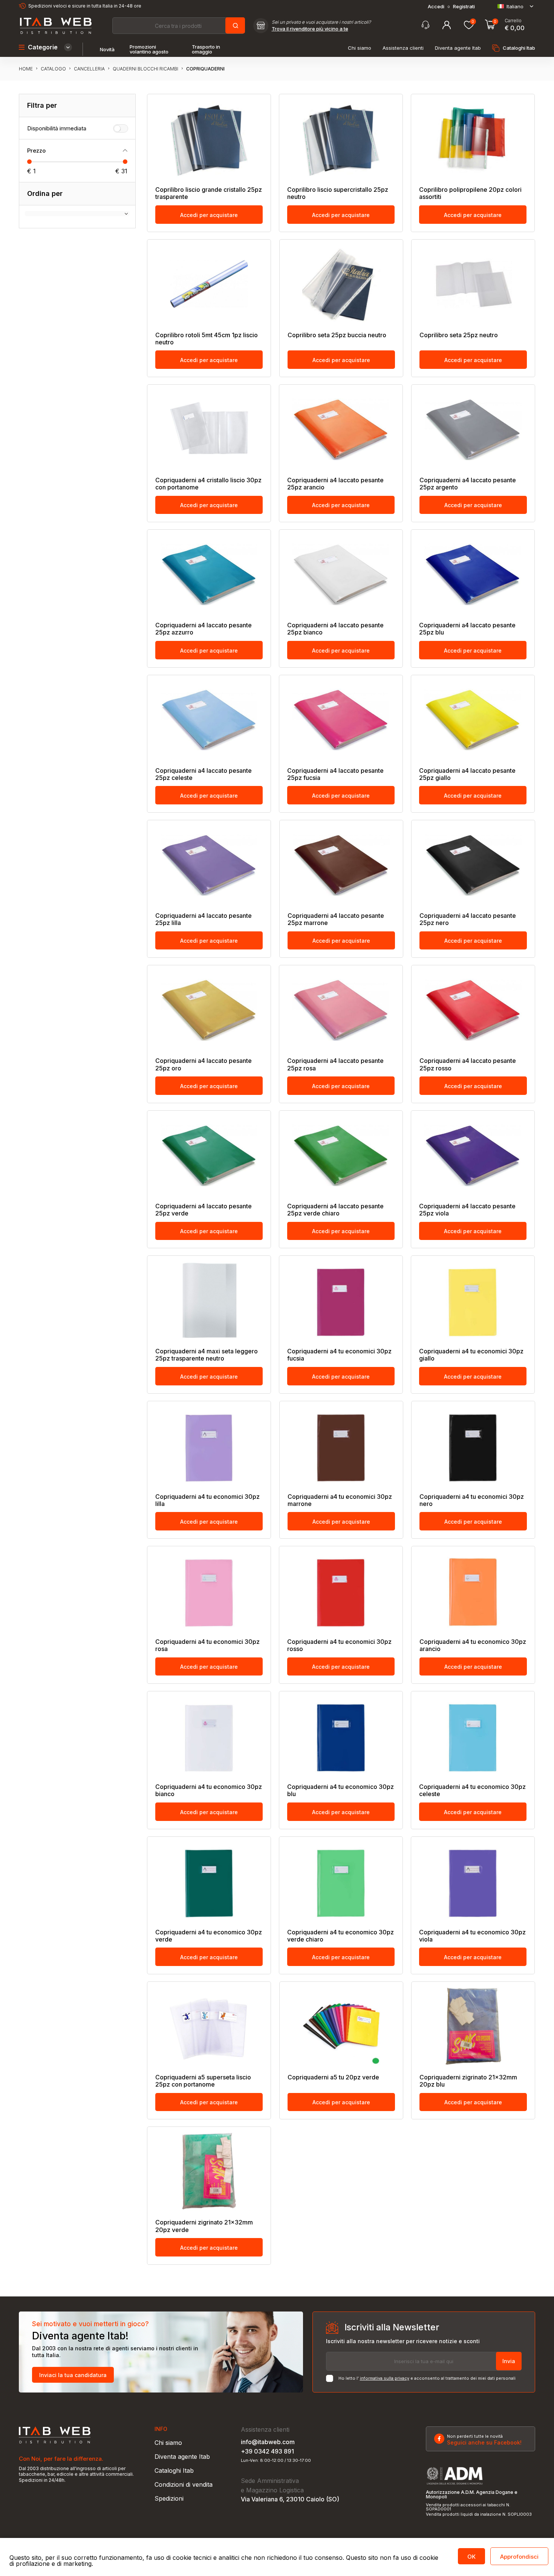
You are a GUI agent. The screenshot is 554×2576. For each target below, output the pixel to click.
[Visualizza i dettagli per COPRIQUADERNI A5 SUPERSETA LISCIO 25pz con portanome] (209, 2026)
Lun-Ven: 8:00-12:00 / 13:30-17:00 (276, 2461)
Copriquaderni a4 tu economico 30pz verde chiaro (341, 1936)
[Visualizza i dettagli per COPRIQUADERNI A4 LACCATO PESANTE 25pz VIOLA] (473, 1155)
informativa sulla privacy (385, 2378)
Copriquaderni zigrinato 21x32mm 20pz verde (204, 2226)
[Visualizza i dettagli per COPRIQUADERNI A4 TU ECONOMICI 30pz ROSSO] (341, 1591)
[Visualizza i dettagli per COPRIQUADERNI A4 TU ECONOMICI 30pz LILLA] (209, 1446)
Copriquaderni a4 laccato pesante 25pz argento (468, 484)
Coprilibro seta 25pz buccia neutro (337, 335)
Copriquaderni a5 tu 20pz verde (333, 2077)
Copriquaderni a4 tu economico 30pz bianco (209, 1790)
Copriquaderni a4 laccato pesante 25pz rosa (335, 1064)
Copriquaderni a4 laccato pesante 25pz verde (204, 1210)
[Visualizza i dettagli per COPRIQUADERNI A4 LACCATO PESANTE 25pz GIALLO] (473, 720)
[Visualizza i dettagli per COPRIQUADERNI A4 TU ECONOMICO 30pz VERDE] (209, 1881)
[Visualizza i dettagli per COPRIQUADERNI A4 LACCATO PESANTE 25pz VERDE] (209, 1155)
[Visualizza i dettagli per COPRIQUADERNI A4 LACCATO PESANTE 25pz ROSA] (341, 1010)
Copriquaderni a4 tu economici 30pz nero (472, 1500)
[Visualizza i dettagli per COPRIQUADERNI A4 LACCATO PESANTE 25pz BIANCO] (341, 574)
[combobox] (178, 26)
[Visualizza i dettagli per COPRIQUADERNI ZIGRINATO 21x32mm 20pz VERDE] (209, 2171)
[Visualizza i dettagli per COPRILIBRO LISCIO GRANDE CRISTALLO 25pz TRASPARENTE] (209, 139)
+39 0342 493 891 (267, 2451)
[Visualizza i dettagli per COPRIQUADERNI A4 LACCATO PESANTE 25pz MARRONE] (341, 865)
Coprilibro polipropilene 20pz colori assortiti (470, 193)
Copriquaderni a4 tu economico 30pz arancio (473, 1645)
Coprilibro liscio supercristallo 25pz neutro (338, 193)
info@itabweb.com (268, 2442)
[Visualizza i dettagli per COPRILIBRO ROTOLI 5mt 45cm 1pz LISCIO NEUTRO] (209, 284)
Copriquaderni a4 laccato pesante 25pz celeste (204, 774)
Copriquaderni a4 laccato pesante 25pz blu (467, 629)
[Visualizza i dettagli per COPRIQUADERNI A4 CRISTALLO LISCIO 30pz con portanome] (209, 429)
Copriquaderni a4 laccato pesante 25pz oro (204, 1064)
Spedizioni (169, 2498)
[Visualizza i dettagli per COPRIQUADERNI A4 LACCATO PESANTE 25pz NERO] (473, 865)
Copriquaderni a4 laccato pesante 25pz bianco (335, 629)
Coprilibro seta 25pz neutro (459, 335)
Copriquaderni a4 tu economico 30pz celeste (472, 1790)
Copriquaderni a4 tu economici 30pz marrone (340, 1500)
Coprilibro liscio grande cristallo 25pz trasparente (209, 193)
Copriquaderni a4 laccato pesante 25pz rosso (468, 1064)
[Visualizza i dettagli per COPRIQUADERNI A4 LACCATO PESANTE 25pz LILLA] (209, 865)
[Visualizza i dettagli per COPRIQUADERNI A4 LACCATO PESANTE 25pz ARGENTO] (473, 429)
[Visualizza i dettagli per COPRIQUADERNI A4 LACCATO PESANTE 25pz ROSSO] (473, 1010)
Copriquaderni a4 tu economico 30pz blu (341, 1790)
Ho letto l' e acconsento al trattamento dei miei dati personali (427, 2378)
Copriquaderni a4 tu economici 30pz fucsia (339, 1355)
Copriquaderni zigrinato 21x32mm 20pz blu (468, 2081)
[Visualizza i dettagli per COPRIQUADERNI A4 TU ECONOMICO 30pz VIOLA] (473, 1881)
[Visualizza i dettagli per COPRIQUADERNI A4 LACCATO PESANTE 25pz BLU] (473, 574)
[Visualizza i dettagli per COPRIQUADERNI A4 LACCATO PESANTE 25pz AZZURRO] (209, 574)
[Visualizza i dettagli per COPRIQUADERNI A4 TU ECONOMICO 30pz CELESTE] (473, 1736)
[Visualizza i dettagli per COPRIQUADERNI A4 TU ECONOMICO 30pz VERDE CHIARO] (341, 1881)
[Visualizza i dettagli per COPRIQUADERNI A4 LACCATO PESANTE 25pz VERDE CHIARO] (341, 1155)
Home (26, 69)
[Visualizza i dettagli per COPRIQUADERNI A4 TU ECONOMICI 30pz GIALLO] (473, 1300)
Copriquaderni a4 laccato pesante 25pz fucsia (335, 774)
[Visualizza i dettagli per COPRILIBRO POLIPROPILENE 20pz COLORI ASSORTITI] (473, 139)
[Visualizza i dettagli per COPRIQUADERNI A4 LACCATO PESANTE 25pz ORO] (209, 1010)
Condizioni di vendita (184, 2484)
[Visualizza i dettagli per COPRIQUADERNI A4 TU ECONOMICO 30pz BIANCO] (209, 1736)
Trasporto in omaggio (206, 49)
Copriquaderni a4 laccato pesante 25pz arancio (335, 484)
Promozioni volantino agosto (149, 49)
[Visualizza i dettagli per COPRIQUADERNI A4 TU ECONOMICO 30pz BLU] (341, 1736)
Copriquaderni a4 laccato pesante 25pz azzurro (204, 629)
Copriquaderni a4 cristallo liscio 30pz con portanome (208, 484)
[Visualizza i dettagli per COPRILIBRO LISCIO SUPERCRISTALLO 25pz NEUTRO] (341, 139)
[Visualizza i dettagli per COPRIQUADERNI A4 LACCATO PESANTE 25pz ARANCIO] (341, 429)
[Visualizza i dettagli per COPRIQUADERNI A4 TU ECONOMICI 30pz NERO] (473, 1446)
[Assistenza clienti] (425, 25)
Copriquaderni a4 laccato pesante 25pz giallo (467, 774)
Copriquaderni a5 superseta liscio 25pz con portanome (203, 2081)
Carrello (513, 21)
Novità (107, 50)
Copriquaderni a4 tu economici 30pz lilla (207, 1500)
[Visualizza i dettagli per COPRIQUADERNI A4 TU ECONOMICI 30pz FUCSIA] (341, 1300)
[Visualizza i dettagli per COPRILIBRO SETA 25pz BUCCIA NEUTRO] (341, 284)
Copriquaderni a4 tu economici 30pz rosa (207, 1645)
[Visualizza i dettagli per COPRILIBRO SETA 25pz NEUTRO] (473, 284)
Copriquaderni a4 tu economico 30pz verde (209, 1936)
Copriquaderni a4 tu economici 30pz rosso (339, 1645)
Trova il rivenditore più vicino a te (310, 29)
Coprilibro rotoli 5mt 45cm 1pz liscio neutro (207, 339)
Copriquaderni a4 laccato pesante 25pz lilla (204, 919)
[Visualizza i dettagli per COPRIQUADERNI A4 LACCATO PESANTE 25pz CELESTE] (209, 720)
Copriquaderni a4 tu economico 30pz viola (472, 1936)
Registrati (464, 7)
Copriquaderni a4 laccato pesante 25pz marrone (336, 919)
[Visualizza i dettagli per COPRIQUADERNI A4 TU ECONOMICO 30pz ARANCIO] (473, 1591)
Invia (509, 2361)
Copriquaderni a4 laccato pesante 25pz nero (468, 919)
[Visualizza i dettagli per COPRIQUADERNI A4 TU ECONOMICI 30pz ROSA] (209, 1591)
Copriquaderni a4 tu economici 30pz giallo (471, 1355)
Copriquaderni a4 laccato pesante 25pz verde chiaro (335, 1210)
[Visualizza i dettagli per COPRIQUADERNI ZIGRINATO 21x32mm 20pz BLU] (473, 2026)
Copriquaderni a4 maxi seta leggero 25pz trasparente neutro (207, 1355)
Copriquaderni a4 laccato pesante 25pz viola (467, 1210)
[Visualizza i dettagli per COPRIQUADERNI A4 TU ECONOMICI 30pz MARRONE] (341, 1446)
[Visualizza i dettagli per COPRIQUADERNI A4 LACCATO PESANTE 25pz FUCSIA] (341, 720)
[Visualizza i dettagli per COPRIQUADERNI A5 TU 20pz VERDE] (341, 2026)
